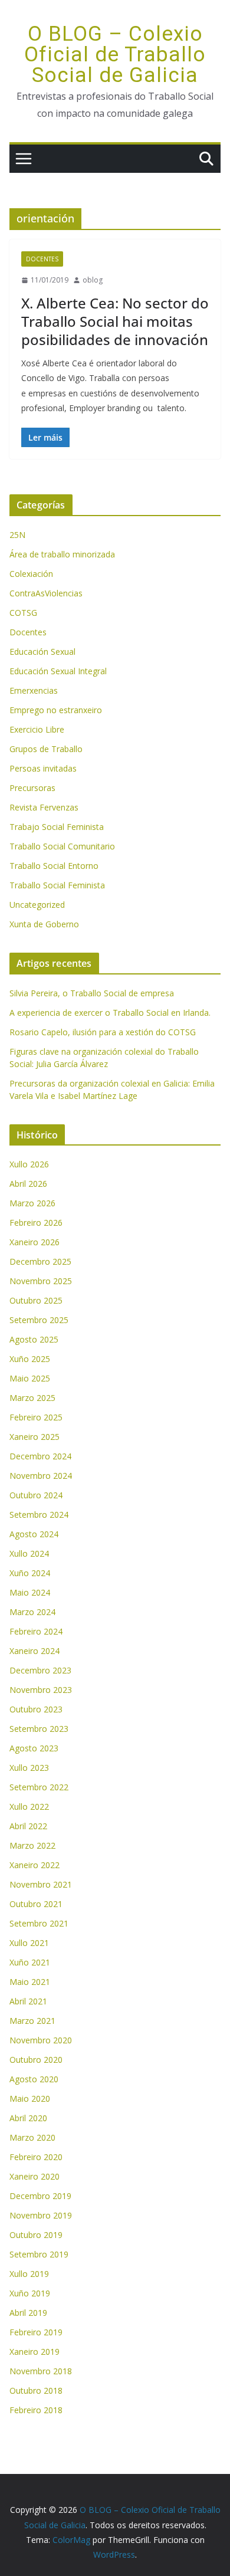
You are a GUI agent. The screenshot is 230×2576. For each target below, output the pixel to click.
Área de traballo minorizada (62, 554)
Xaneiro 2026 (34, 1242)
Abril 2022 (28, 1826)
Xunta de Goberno (44, 924)
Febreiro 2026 (36, 1223)
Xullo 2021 (29, 1943)
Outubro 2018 (36, 2390)
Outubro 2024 (36, 1495)
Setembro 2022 (39, 1787)
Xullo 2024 (29, 1553)
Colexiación (31, 574)
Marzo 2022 (32, 1845)
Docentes (42, 259)
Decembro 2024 (40, 1456)
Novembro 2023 (41, 1690)
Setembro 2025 (39, 1320)
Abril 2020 (28, 2118)
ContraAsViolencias (46, 593)
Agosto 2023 (34, 1748)
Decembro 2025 (40, 1261)
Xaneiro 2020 (34, 2176)
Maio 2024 (30, 1592)
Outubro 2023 (36, 1709)
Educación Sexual (42, 652)
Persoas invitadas (43, 768)
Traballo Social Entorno (54, 866)
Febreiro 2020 (36, 2157)
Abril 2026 (28, 1184)
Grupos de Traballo (46, 749)
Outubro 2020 (36, 2060)
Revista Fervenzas (44, 807)
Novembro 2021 (41, 1884)
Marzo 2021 (32, 2021)
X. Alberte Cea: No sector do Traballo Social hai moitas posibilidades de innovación (115, 321)
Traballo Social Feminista (57, 885)
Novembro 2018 (41, 2371)
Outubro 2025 (36, 1300)
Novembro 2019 (41, 2215)
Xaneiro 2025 (34, 1437)
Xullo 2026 (29, 1164)
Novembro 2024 (41, 1476)
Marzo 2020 (32, 2137)
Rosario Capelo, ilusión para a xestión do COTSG (103, 1032)
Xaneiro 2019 (34, 2352)
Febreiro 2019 (36, 2332)
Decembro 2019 (40, 2196)
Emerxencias (34, 690)
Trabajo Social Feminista (57, 827)
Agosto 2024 (34, 1534)
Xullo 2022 (29, 1807)
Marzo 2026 (32, 1203)
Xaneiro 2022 (34, 1865)
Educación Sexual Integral (58, 671)
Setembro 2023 (39, 1729)
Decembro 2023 (40, 1670)
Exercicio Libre (37, 729)
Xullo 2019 (29, 2274)
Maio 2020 (30, 2098)
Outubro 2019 (36, 2235)
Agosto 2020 (34, 2079)
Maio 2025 (30, 1378)
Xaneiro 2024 (34, 1651)
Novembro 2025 (41, 1281)
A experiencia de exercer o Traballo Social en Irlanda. (110, 1013)
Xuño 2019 (30, 2293)
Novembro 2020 (41, 2040)
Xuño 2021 (30, 1962)
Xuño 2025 (30, 1359)
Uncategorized (37, 905)
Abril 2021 (28, 2001)
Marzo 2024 (32, 1612)
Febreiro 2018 (36, 2410)
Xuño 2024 (30, 1573)
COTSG (23, 613)
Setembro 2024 (39, 1515)
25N (17, 535)
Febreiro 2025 (36, 1417)
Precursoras (32, 788)
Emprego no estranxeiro (56, 710)
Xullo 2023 (29, 1768)
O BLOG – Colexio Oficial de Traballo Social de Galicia (115, 55)
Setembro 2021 (39, 1923)
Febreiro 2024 (36, 1631)
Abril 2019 (28, 2313)
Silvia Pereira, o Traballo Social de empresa (92, 993)
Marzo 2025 (32, 1398)
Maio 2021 (30, 1982)
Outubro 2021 (36, 1904)
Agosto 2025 (34, 1339)
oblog (93, 280)
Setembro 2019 (39, 2254)
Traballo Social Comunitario (62, 846)
